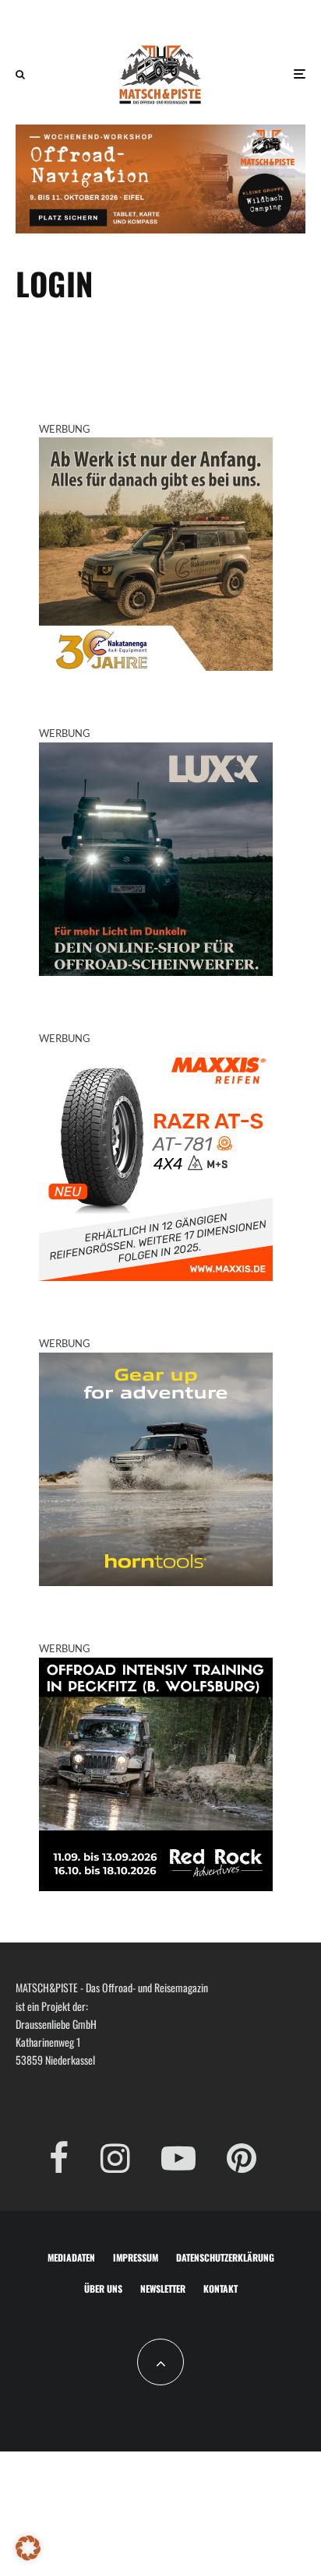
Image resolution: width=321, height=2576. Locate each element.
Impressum (136, 2257)
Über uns (103, 2288)
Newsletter (163, 2288)
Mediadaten (71, 2257)
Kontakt (220, 2288)
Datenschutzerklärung (225, 2257)
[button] (28, 2548)
